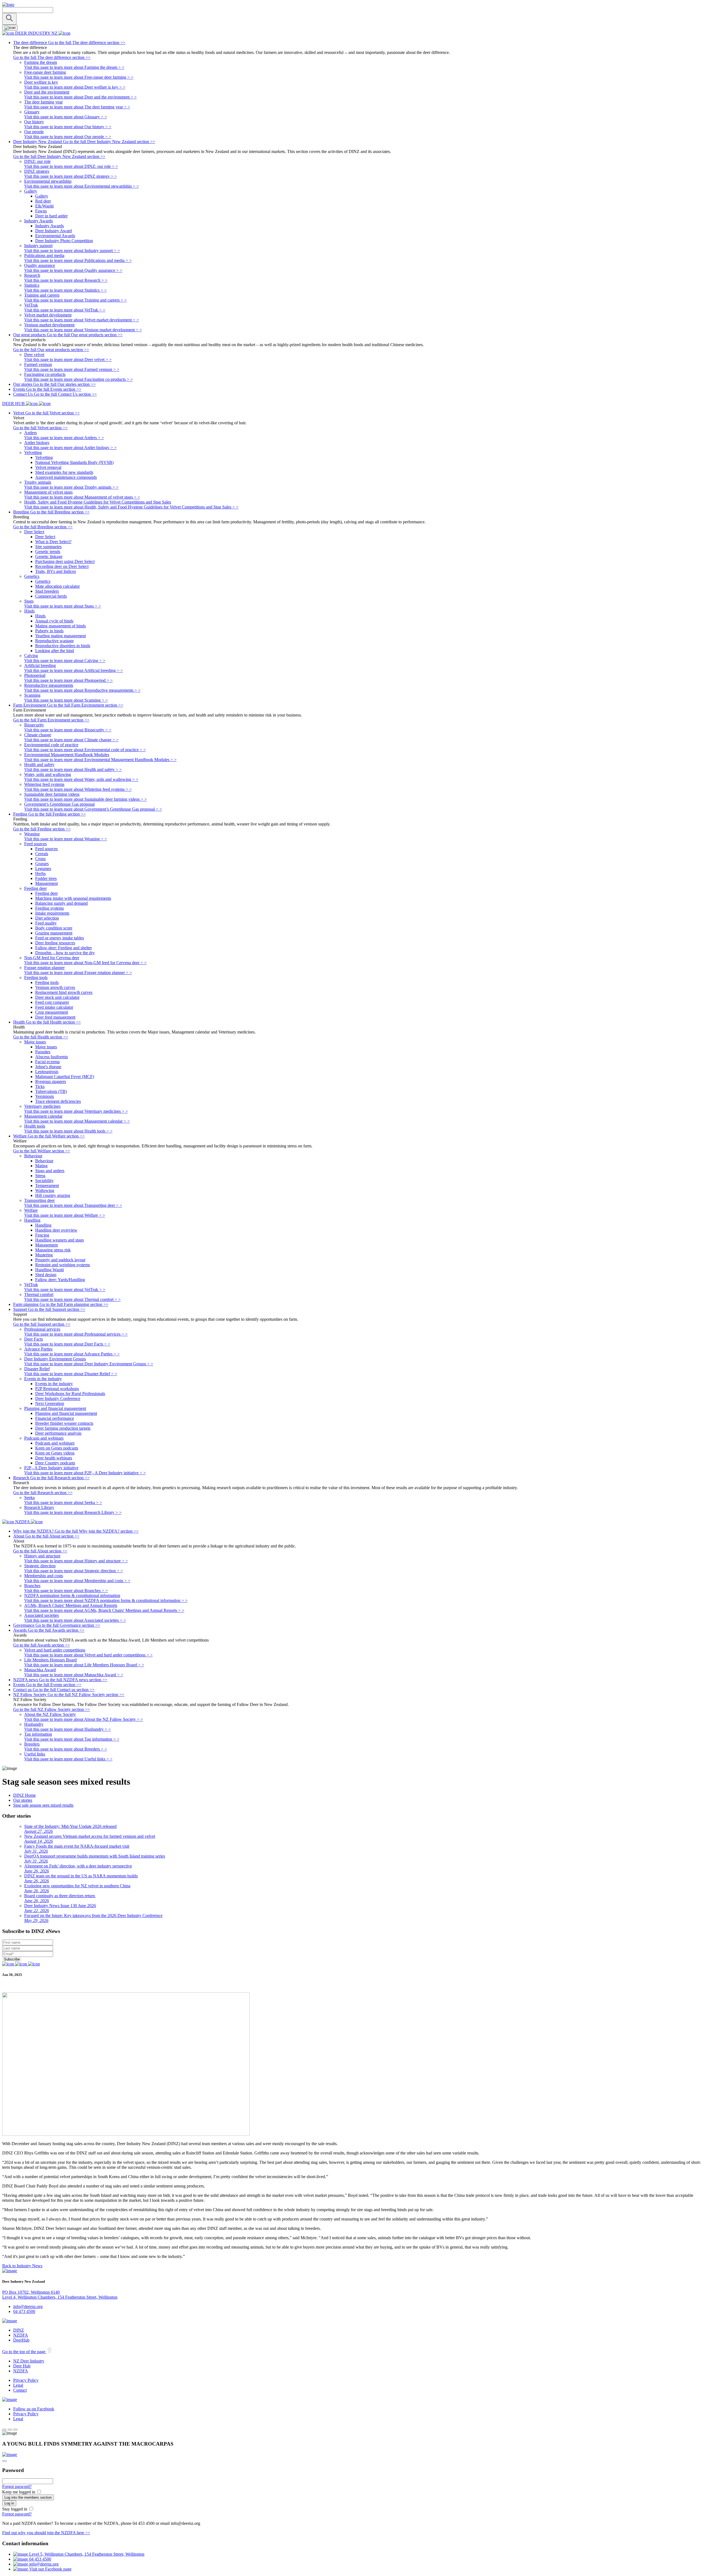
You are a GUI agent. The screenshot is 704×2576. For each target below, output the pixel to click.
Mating (41, 1166)
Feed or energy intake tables (60, 938)
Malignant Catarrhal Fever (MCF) (65, 1077)
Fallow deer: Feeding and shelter (64, 948)
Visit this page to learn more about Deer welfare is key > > (75, 87)
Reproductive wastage (54, 641)
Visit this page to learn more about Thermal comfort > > (72, 1299)
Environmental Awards (55, 236)
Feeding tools (47, 982)
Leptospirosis (47, 1072)
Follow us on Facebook (34, 2409)
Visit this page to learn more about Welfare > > (65, 1215)
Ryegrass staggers (51, 1081)
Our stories (23, 1800)
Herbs (40, 873)
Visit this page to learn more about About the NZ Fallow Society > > (84, 1719)
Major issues (46, 1047)
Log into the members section (28, 2497)
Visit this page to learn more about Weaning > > (66, 839)
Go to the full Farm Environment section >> (51, 720)
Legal (18, 2385)
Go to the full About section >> (40, 1551)
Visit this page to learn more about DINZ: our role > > (71, 166)
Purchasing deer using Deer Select (65, 561)
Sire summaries (48, 547)
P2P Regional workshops (57, 1389)
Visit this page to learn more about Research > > (66, 280)
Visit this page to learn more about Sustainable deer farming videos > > (86, 799)
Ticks (40, 1086)
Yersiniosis (45, 1096)
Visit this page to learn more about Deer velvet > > (68, 359)
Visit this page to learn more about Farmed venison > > (72, 369)
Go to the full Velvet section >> (40, 428)
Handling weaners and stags (60, 1240)
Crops (40, 859)
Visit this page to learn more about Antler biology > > (70, 448)
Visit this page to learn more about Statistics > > (65, 290)
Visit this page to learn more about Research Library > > (73, 1512)
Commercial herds (51, 596)
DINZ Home (24, 1795)
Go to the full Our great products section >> (51, 350)
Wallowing (45, 1190)
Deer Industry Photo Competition (64, 241)
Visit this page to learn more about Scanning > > (66, 700)
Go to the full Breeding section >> (43, 527)
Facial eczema (47, 1062)
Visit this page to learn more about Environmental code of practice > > (85, 750)
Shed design (46, 1275)
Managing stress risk (53, 1250)
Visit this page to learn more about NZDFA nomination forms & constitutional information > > (106, 1600)
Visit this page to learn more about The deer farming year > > (77, 107)
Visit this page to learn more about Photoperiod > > (68, 680)
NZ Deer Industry (29, 2361)
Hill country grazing (53, 1195)
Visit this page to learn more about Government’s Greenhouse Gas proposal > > (93, 809)
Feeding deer (46, 893)
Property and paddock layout (60, 1260)
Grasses (42, 864)
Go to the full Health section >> (41, 1037)
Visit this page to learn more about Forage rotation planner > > (78, 973)
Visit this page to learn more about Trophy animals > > (71, 487)
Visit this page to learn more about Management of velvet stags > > (82, 497)
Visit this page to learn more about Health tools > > (68, 1131)
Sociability (44, 1181)
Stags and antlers (50, 1171)
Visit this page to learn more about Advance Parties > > (72, 1354)
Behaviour (44, 1161)
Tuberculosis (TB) (51, 1091)
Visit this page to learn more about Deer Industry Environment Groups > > (89, 1364)
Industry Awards (50, 226)
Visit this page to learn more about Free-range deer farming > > (79, 77)
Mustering (44, 1255)
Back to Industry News (22, 2266)
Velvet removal (48, 467)
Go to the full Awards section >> (42, 1645)
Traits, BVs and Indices (56, 571)
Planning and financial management (66, 1413)
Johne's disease (48, 1067)
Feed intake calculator (54, 1007)
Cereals (42, 854)
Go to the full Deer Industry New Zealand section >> (59, 156)
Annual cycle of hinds (54, 621)
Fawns (41, 211)
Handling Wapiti (50, 1270)
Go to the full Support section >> (42, 1324)
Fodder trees (46, 878)
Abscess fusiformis (52, 1057)
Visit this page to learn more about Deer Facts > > (67, 1344)
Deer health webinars (54, 1458)
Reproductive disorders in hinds (63, 646)
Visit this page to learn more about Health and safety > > (73, 769)
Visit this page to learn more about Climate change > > (71, 740)
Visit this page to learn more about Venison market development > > (83, 330)
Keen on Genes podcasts (57, 1448)
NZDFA (21, 2335)
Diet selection (47, 918)
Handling (43, 1225)
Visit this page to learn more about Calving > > (65, 661)
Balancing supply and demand (61, 903)
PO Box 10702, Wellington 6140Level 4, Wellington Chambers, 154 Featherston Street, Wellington (60, 2295)
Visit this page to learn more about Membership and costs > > (77, 1581)
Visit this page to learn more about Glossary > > (66, 117)
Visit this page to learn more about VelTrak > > (65, 310)
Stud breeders (47, 591)
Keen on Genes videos (55, 1453)
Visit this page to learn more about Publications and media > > (78, 260)
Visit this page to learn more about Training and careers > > (75, 300)
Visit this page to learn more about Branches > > (66, 1591)
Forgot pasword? (17, 2486)
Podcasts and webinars (55, 1443)
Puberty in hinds (49, 631)
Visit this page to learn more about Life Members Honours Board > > (84, 1665)
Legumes (43, 869)
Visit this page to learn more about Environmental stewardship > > (82, 186)
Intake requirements (52, 913)
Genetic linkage (49, 557)
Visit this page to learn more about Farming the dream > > (74, 67)
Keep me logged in (19, 2492)
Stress (40, 1176)
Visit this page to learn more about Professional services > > (76, 1334)
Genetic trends (48, 552)
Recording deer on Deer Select (62, 566)
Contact (20, 2390)
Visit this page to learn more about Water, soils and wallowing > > (81, 779)
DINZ (19, 2330)
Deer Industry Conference (58, 1398)
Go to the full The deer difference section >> (52, 57)
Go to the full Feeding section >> (42, 829)
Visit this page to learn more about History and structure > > (76, 1561)
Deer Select (45, 537)
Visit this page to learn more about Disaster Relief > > (71, 1374)
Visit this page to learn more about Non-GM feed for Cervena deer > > (85, 963)
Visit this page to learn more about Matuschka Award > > (74, 1675)
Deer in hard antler (51, 216)
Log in (9, 2503)
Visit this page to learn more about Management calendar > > (77, 1121)
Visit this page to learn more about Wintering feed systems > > (78, 789)
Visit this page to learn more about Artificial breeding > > (74, 670)
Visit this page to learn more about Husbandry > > (68, 1729)
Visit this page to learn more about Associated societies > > (75, 1620)
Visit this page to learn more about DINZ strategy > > (71, 176)
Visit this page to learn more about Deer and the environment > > (80, 97)
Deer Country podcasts (55, 1463)
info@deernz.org (28, 2306)
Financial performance (55, 1418)
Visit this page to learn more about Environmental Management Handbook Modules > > (100, 760)
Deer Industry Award (53, 231)
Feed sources (46, 849)
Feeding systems (50, 908)
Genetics (43, 581)
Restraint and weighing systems (63, 1265)
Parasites (43, 1052)
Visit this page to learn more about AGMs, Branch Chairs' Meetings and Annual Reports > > (104, 1610)
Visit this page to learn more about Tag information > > (72, 1739)
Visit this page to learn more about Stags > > (63, 606)
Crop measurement (52, 1012)
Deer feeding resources (55, 943)
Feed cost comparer (52, 1002)
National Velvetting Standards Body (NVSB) (74, 462)
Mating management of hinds (61, 626)
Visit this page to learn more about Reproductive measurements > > (82, 690)
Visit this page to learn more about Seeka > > (63, 1502)
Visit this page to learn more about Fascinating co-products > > (79, 379)
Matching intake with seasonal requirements (73, 898)
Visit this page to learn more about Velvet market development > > (82, 320)
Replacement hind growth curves (64, 992)
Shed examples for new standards (64, 472)
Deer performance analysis (58, 1433)
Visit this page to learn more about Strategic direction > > (74, 1571)
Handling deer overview (56, 1230)
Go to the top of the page (24, 2352)
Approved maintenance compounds (66, 477)
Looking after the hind (55, 651)
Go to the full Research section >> (43, 1493)
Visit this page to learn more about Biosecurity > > (68, 730)
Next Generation (50, 1403)
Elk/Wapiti (44, 206)
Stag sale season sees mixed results (43, 1805)
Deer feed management (55, 1017)
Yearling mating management (61, 636)
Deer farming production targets (63, 1428)
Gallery (42, 196)
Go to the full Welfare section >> (42, 1151)
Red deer (43, 201)
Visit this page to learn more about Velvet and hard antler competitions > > (88, 1655)
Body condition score (54, 928)
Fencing (42, 1235)
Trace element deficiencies (58, 1101)
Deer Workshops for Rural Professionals (70, 1394)
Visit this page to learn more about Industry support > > (72, 251)
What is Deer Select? (53, 542)
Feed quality (46, 923)
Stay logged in (15, 2509)
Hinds (40, 616)
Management (46, 883)
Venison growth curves (55, 987)
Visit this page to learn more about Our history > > (68, 127)
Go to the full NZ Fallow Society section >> (52, 1709)
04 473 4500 (24, 2311)
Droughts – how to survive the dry (65, 953)
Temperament (47, 1186)
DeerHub (21, 2340)
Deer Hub (22, 2366)
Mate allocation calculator (57, 586)
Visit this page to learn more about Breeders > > (66, 1749)
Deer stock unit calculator (57, 997)
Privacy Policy (26, 2380)
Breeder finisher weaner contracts (64, 1423)
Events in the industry (54, 1384)
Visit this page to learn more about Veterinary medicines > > (76, 1111)
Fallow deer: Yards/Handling (60, 1280)
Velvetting (44, 457)
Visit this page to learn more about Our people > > (68, 137)
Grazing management (54, 933)
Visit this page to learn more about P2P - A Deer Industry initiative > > (85, 1473)
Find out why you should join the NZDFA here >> (46, 2533)
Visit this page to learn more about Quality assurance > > (73, 270)
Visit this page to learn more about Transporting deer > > (73, 1205)
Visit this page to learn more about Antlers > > (64, 438)
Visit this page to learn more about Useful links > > (68, 1759)
